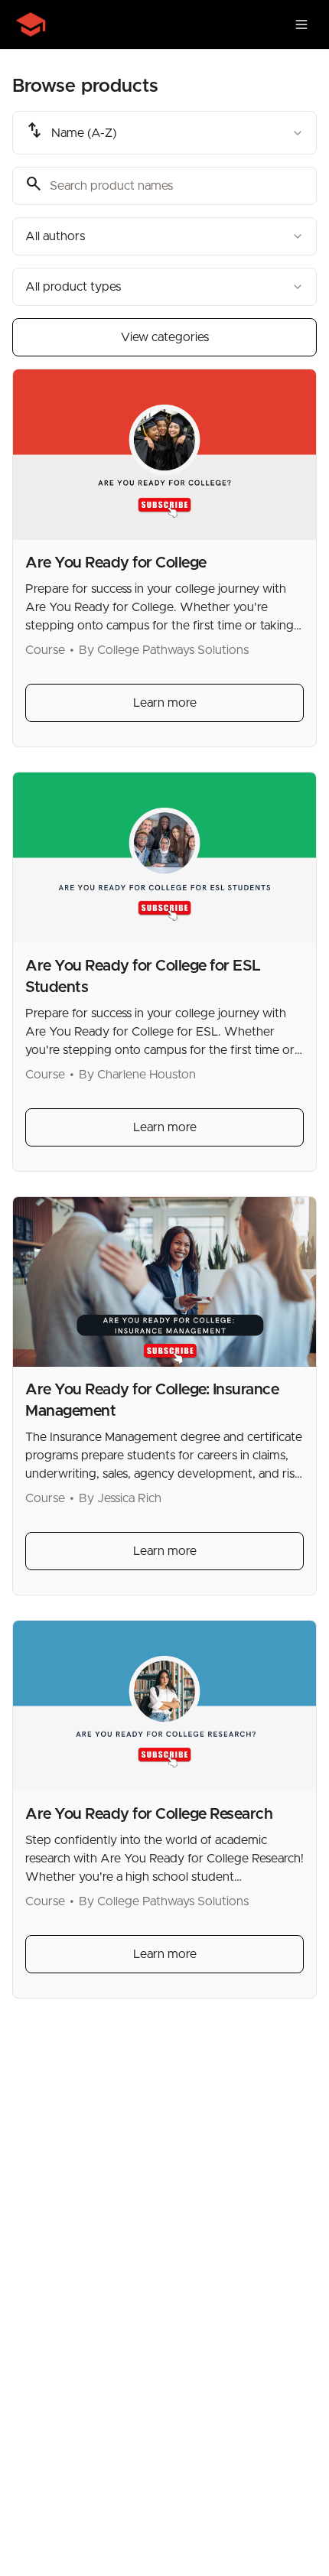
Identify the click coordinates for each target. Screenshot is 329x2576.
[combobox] (164, 133)
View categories (165, 337)
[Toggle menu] (301, 24)
